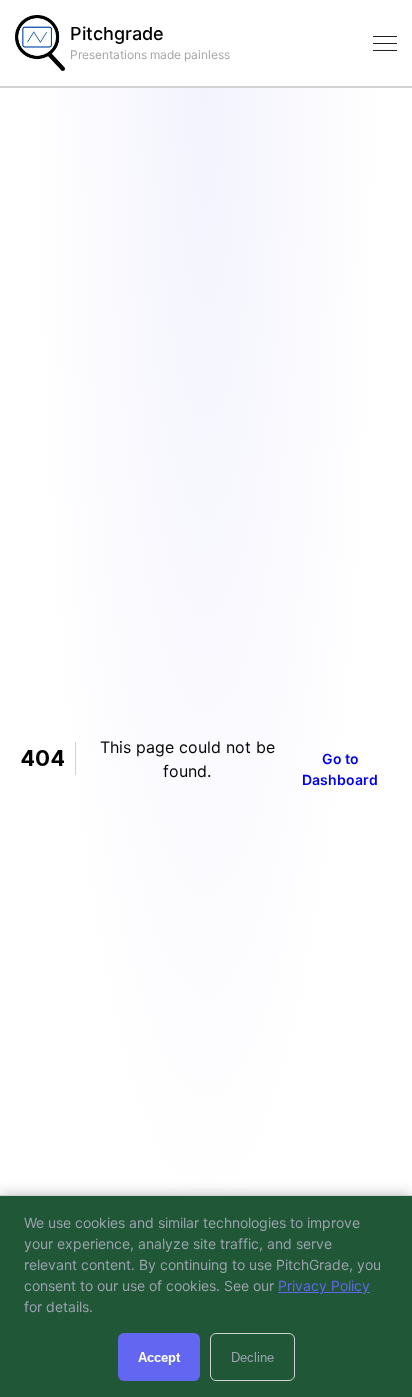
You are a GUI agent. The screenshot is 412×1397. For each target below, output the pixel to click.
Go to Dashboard (340, 769)
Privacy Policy (324, 1285)
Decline (252, 1357)
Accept (159, 1357)
